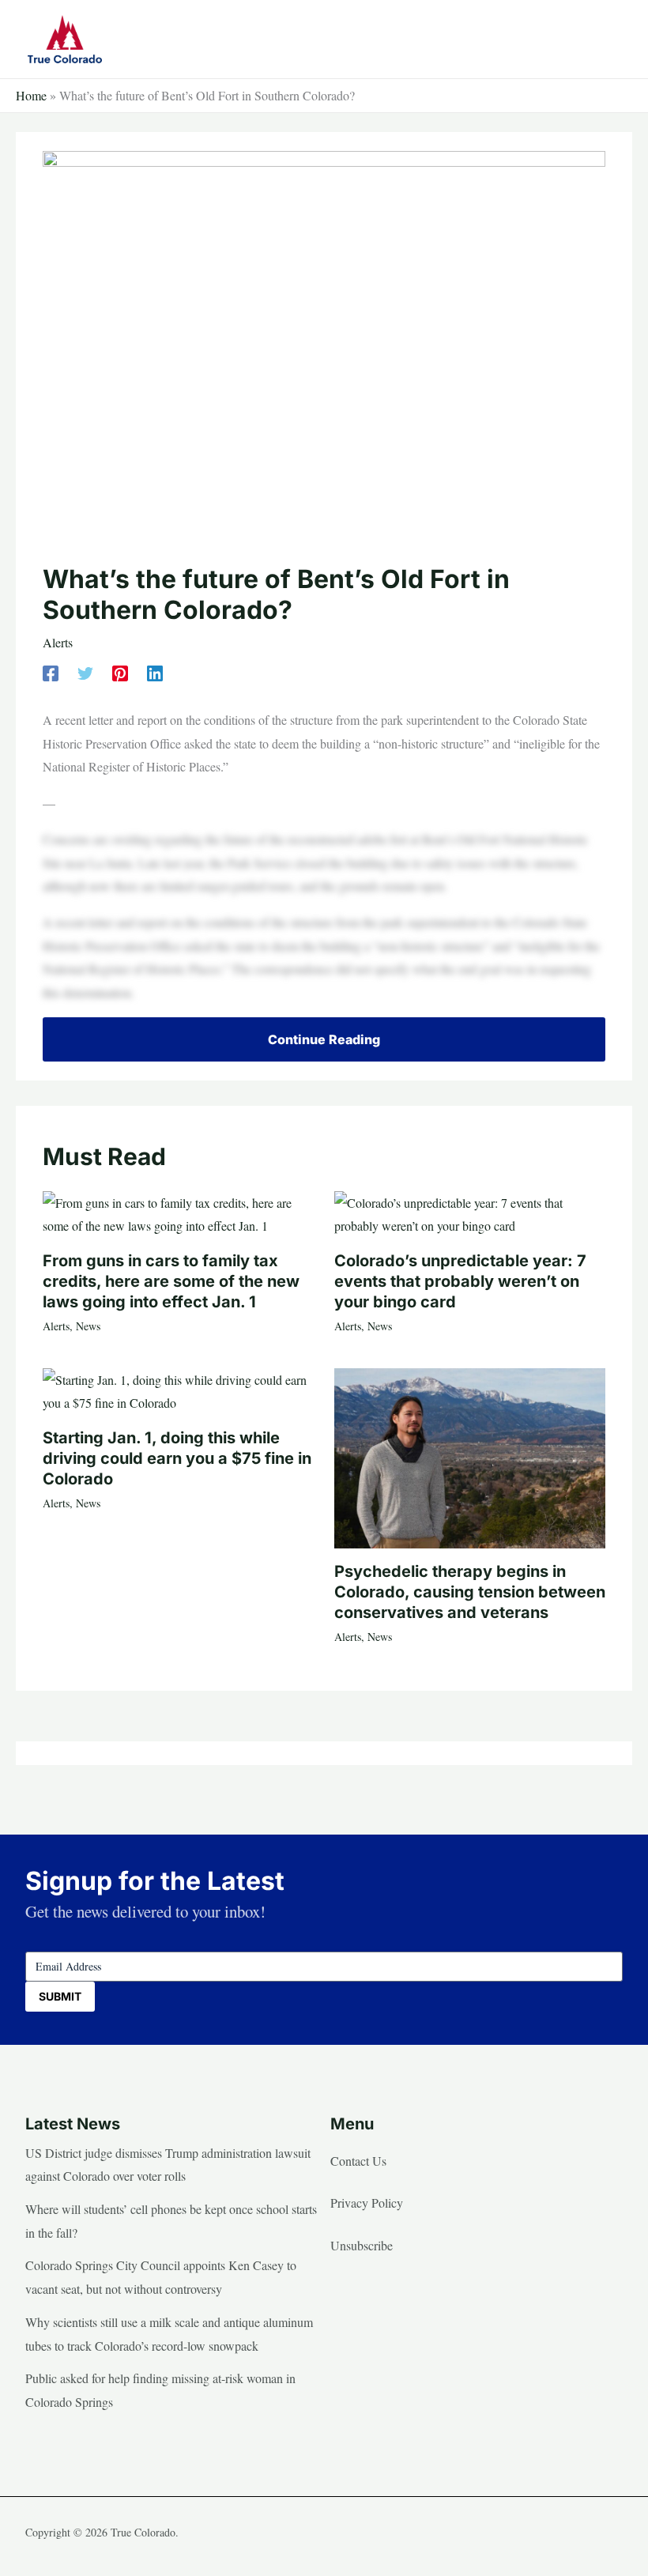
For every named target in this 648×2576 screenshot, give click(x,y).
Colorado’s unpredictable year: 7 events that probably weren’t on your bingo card (460, 1281)
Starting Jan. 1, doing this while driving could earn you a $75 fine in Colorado (177, 1458)
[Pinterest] (120, 671)
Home (31, 95)
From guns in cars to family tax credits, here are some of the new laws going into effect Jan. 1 (171, 1281)
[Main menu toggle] (605, 39)
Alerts (58, 642)
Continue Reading (324, 1039)
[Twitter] (85, 671)
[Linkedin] (155, 671)
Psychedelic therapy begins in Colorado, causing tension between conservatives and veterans (470, 1592)
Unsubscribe (362, 2245)
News (88, 1326)
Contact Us (358, 2161)
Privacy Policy (367, 2203)
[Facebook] (51, 671)
